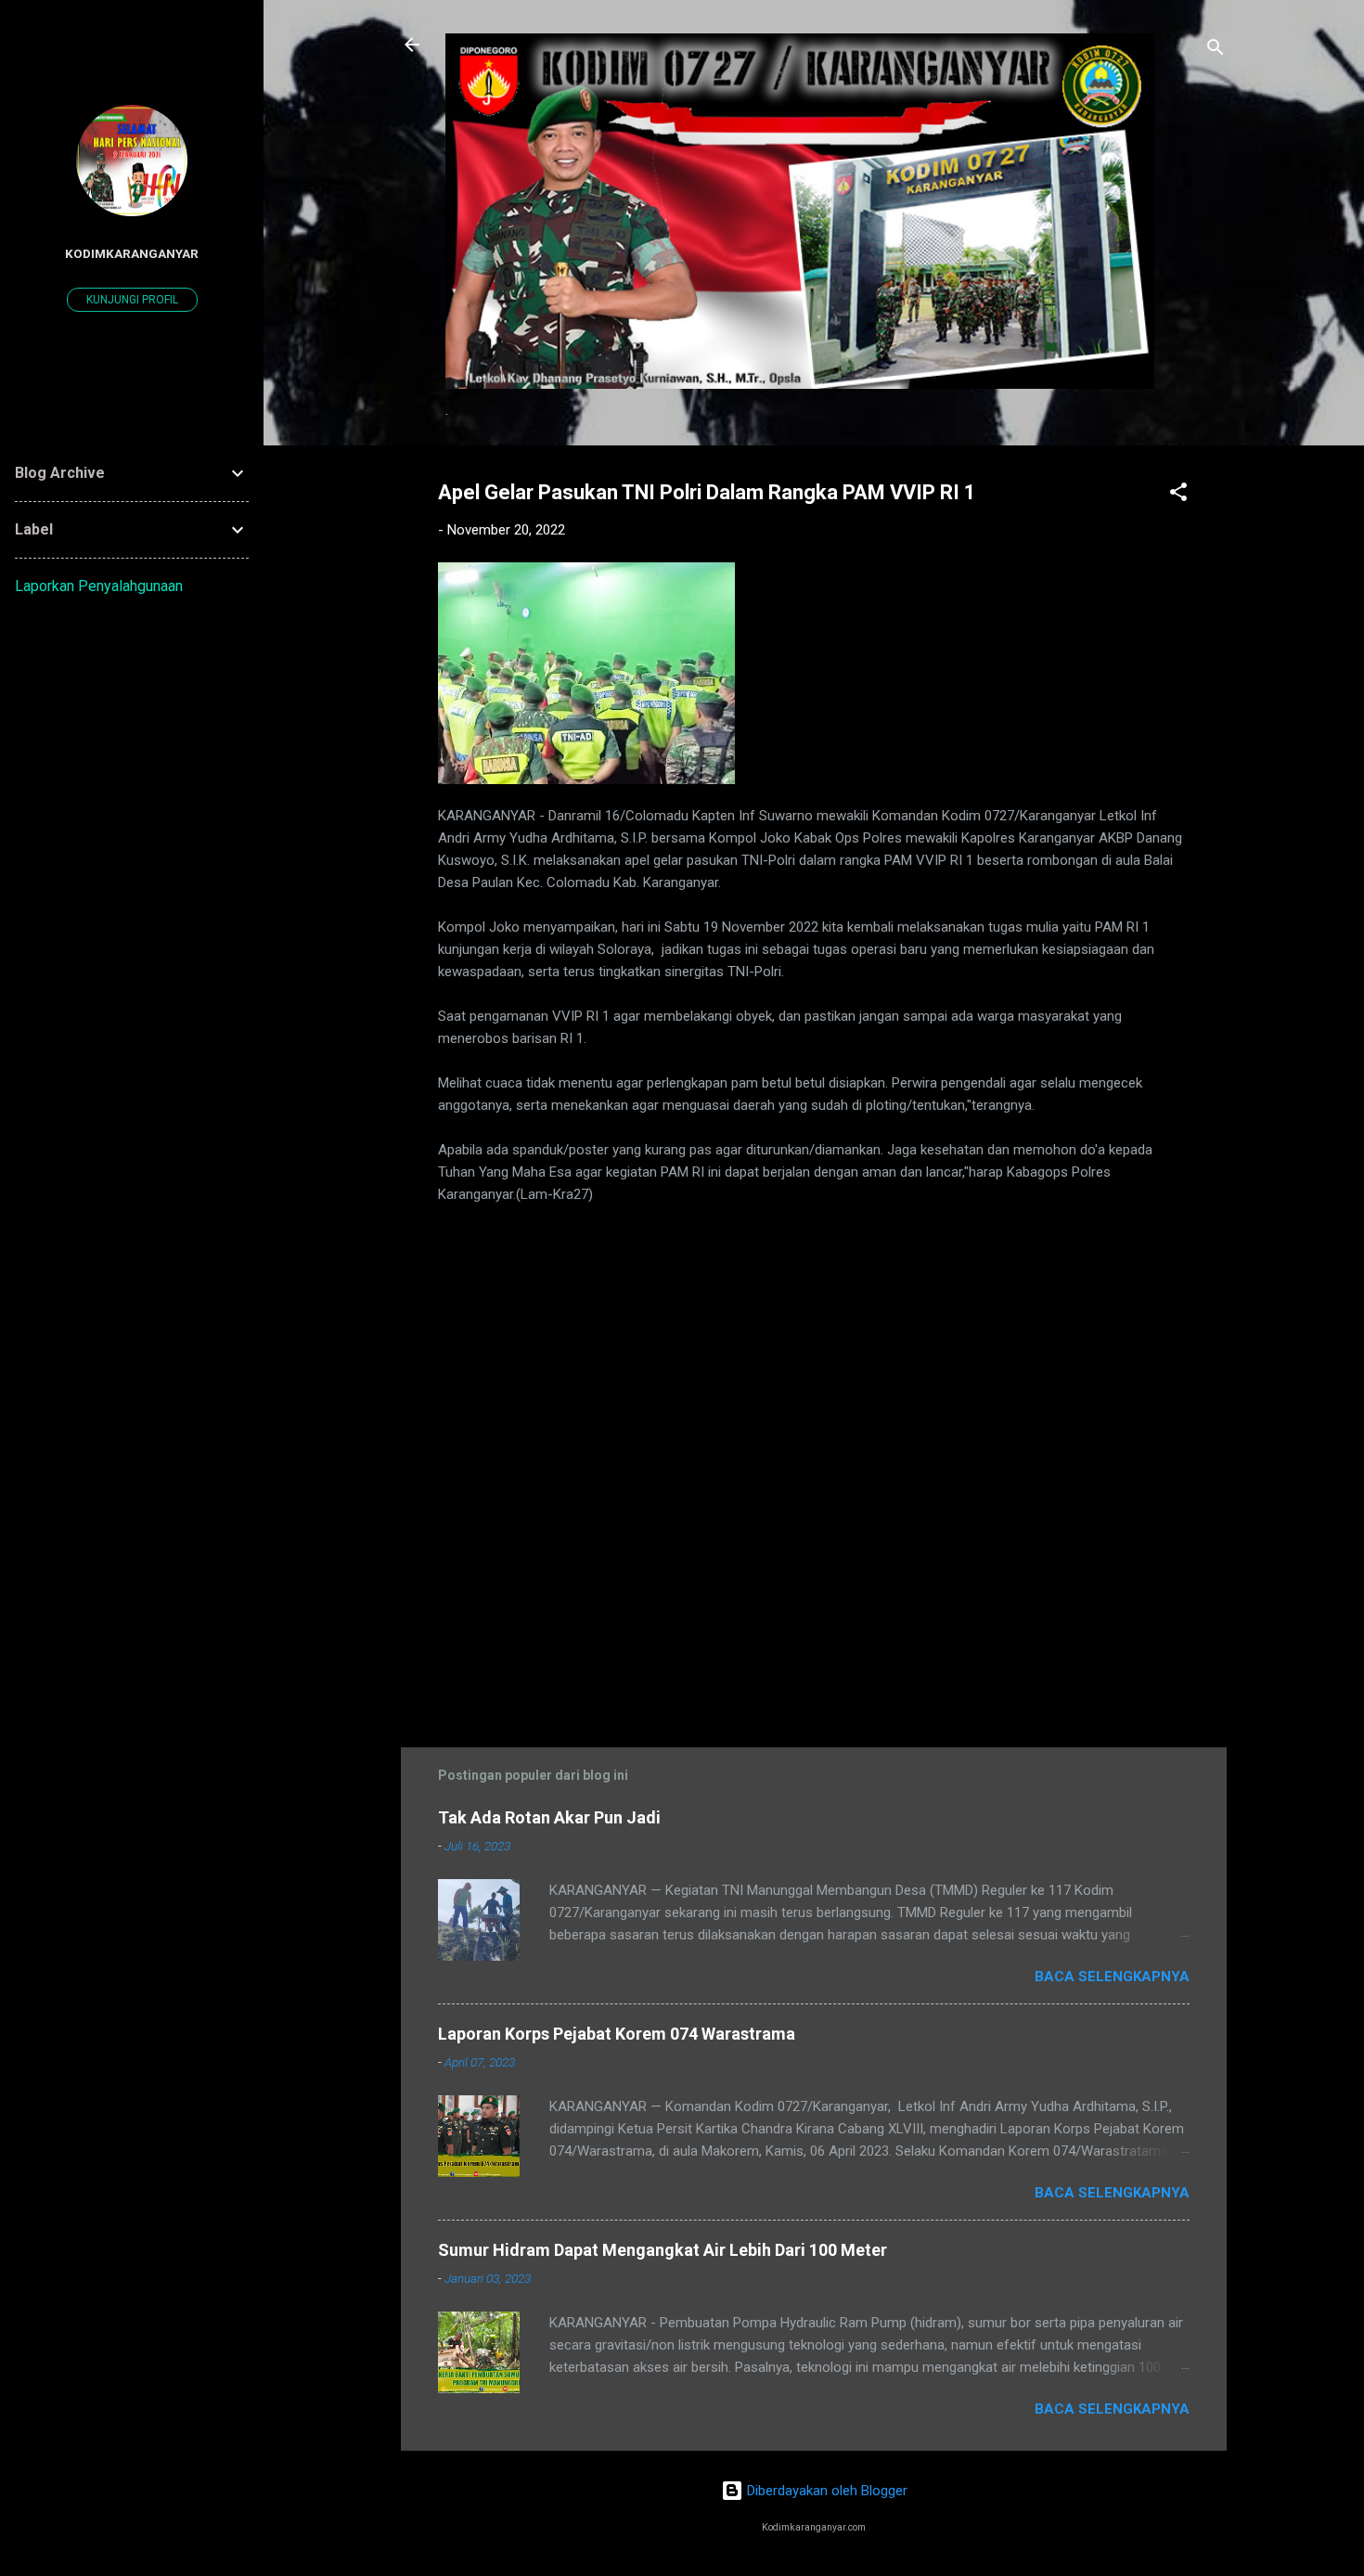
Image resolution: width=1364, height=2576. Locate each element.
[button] (1178, 495)
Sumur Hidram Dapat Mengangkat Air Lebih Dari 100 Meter (663, 2250)
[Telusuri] (1216, 51)
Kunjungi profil (132, 300)
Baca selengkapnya (1112, 1977)
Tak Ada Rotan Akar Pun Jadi (549, 1817)
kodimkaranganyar (132, 253)
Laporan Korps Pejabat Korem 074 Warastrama (617, 2034)
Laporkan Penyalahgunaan (99, 586)
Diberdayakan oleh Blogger (825, 2491)
